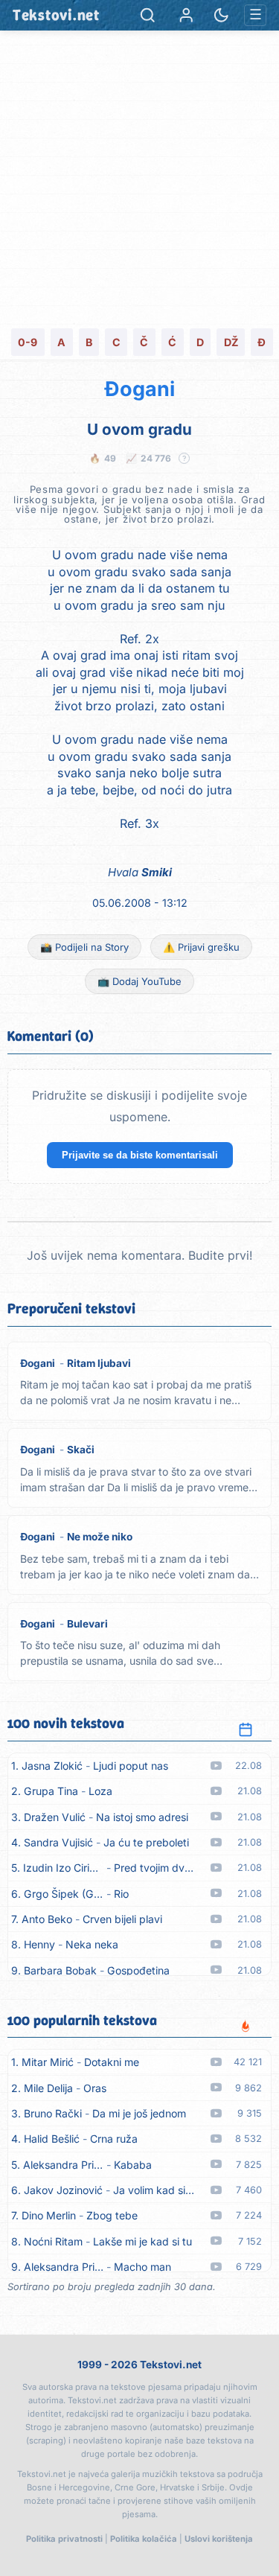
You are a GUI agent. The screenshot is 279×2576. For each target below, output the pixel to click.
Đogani (139, 389)
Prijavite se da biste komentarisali (140, 1155)
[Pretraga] (148, 15)
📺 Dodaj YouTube (139, 981)
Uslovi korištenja (219, 2539)
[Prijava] (186, 15)
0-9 (28, 342)
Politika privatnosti (64, 2539)
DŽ (231, 342)
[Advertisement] (139, 178)
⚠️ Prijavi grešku (201, 947)
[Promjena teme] (221, 15)
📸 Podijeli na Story (84, 947)
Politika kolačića (144, 2539)
